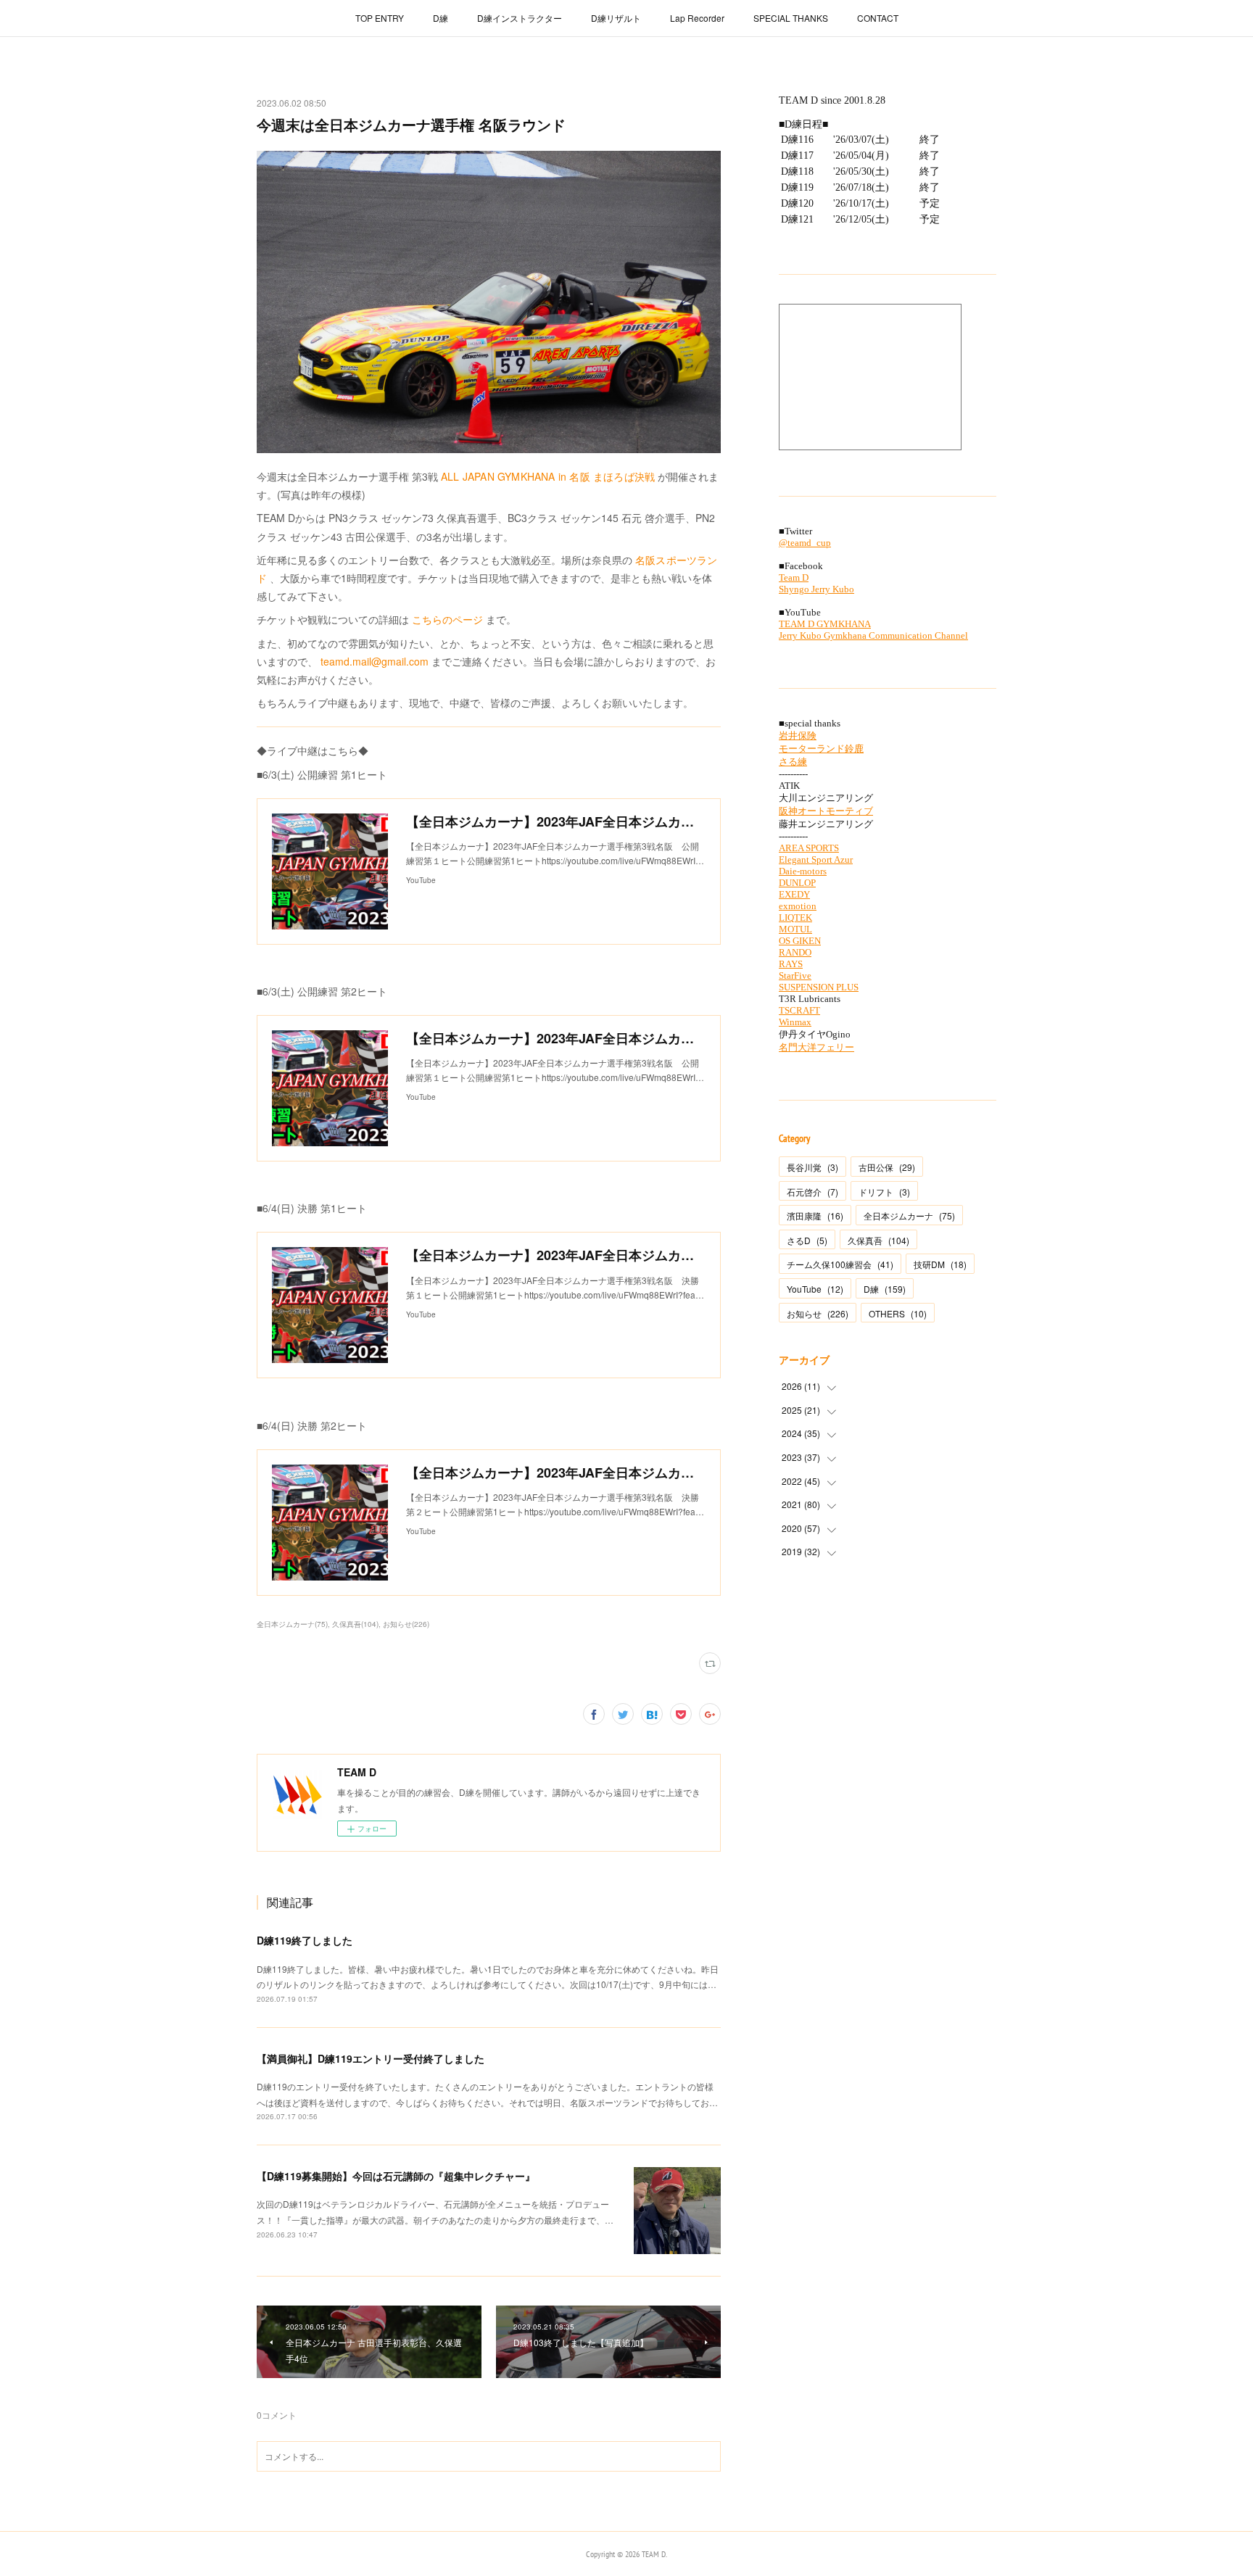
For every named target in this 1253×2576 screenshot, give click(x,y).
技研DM (940, 1264)
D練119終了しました (305, 1940)
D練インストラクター (520, 18)
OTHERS (898, 1313)
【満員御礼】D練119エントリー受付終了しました (371, 2058)
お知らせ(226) (406, 1624)
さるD (807, 1240)
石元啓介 (812, 1192)
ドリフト (884, 1192)
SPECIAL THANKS (791, 18)
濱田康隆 (815, 1215)
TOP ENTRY (380, 18)
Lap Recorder (697, 18)
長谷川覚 (812, 1167)
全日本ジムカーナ (909, 1215)
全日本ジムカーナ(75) (292, 1624)
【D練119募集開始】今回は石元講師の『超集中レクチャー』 (396, 2176)
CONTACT (878, 18)
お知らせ (818, 1313)
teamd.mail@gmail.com (375, 661)
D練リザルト (616, 18)
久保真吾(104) (355, 1624)
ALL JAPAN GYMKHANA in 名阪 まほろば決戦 (548, 476)
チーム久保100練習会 (840, 1264)
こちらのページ (447, 619)
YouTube (815, 1289)
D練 (441, 18)
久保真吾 (878, 1240)
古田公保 (887, 1167)
